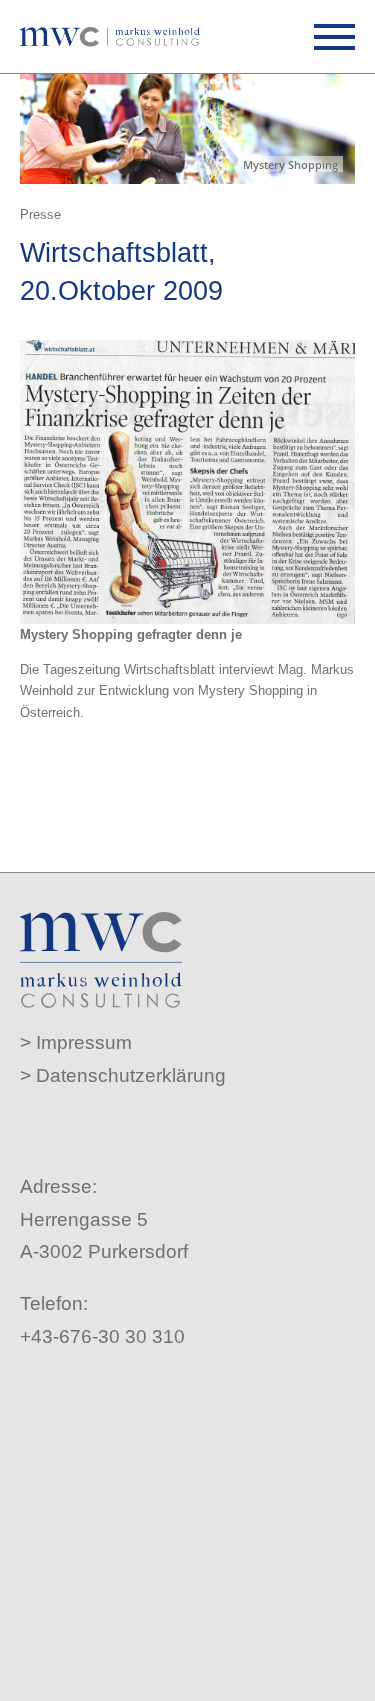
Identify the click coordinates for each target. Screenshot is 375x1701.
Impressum (84, 1042)
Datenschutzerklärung (131, 1075)
